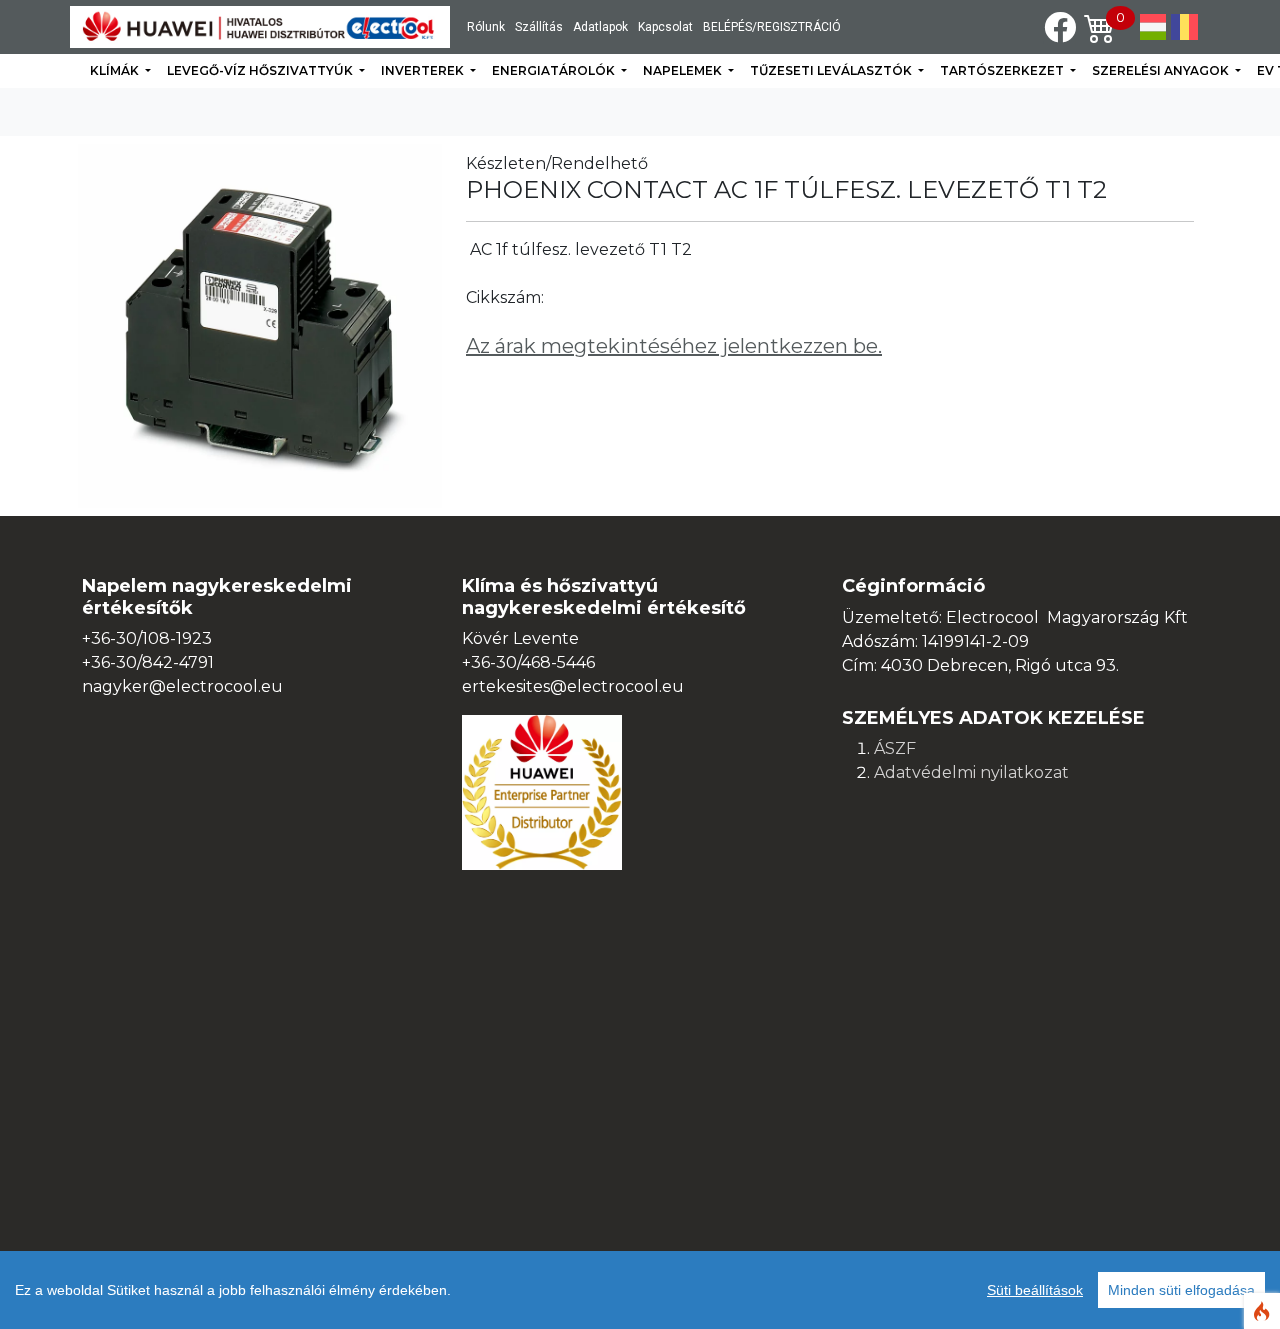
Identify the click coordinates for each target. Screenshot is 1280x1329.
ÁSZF (895, 748)
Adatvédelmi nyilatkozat (971, 772)
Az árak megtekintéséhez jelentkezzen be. (674, 346)
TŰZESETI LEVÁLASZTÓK (832, 70)
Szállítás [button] (539, 27)
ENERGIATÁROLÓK (555, 70)
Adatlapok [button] (600, 27)
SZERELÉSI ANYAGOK (1162, 70)
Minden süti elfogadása (1181, 1290)
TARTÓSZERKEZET (1003, 70)
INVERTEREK (424, 70)
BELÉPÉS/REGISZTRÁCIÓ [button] (772, 27)
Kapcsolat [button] (665, 27)
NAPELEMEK (684, 70)
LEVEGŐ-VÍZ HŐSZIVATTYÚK (261, 70)
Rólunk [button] (486, 27)
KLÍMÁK (116, 70)
